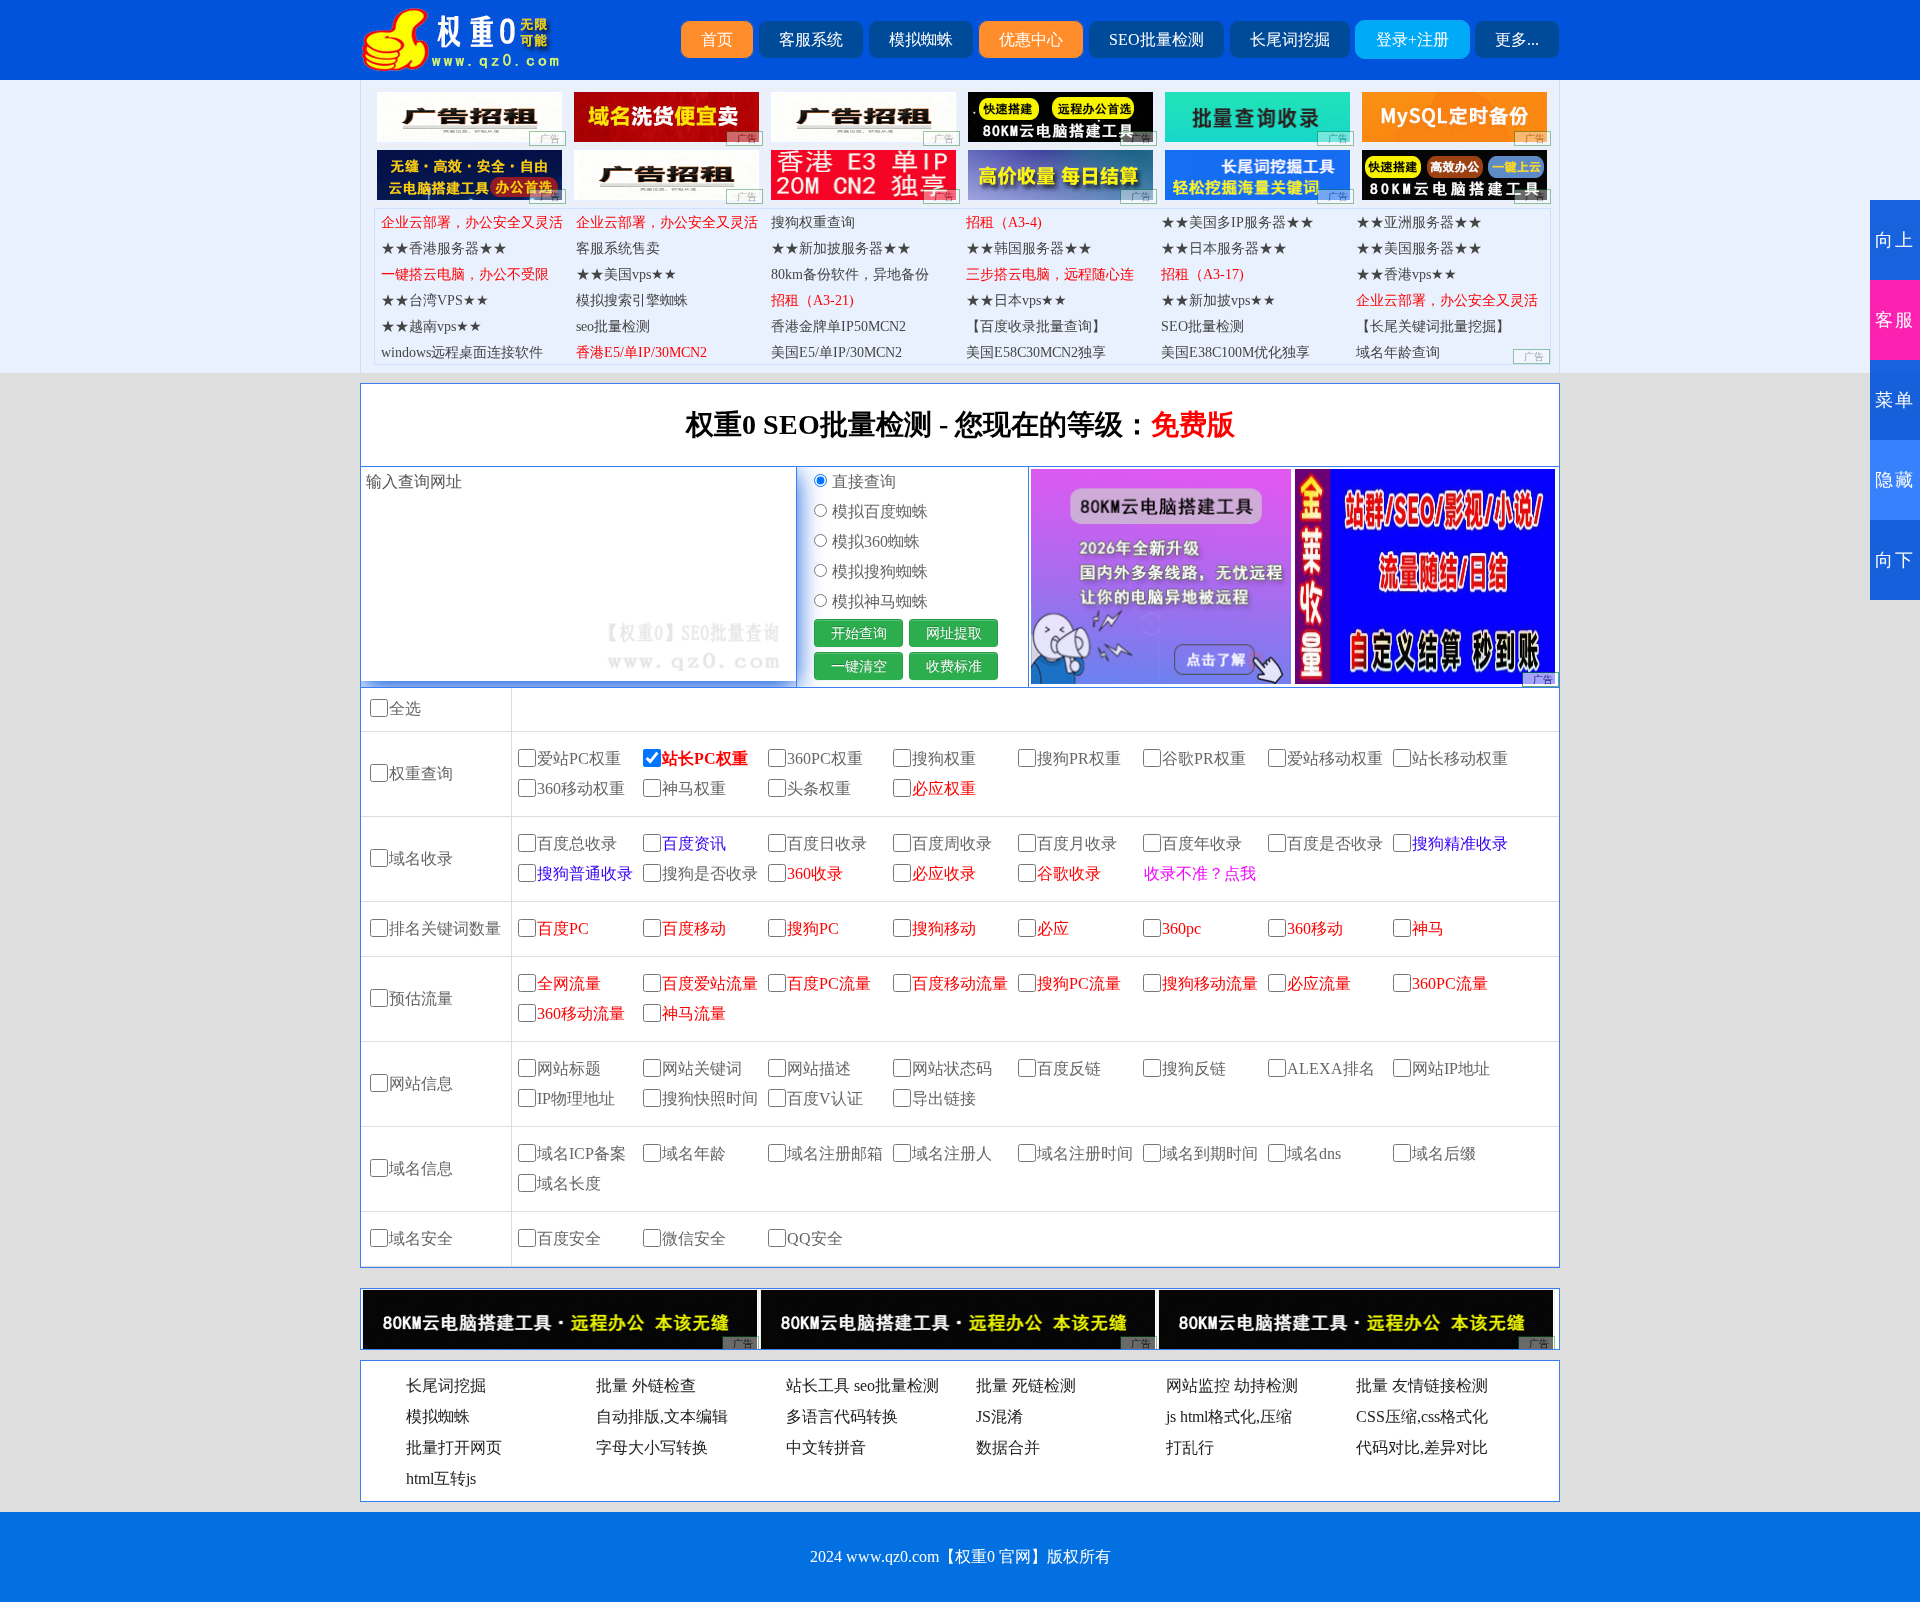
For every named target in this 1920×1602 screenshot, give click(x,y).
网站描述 (819, 1068)
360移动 (1315, 928)
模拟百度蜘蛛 (880, 511)
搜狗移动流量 (1210, 983)
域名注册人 (952, 1153)
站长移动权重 (1460, 758)
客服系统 (811, 39)
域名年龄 (694, 1153)
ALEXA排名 (1331, 1068)
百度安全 (569, 1238)
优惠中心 (1031, 39)
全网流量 (569, 983)
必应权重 (944, 788)
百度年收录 (1202, 843)
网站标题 (569, 1068)
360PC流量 (1450, 983)
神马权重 (694, 788)
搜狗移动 (944, 928)
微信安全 (694, 1238)
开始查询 (859, 633)
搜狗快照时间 (710, 1098)
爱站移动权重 (1335, 758)
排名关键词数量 (445, 928)
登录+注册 (1412, 39)
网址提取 (954, 633)
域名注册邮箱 (835, 1153)
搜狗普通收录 (585, 873)
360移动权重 (581, 788)
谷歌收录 (1069, 873)
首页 (717, 39)
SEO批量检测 (1156, 39)
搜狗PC (813, 928)
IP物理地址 (576, 1098)
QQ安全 (815, 1238)
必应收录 (944, 873)
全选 (405, 708)
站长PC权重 (705, 758)
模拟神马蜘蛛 (880, 601)
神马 (1428, 928)
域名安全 (421, 1238)
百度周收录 (952, 843)
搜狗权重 (944, 758)
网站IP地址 (1451, 1068)
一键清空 (859, 666)
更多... (1517, 39)
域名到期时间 (1210, 1153)
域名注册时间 (1085, 1153)
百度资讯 (694, 843)
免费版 (1193, 424)
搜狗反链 (1194, 1068)
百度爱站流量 (710, 983)
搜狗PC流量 (1079, 983)
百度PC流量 (829, 983)
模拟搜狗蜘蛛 (880, 571)
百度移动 (694, 928)
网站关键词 (702, 1068)
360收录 (815, 873)
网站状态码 (952, 1068)
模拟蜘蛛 (921, 39)
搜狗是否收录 (710, 873)
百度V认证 (825, 1098)
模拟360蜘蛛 (876, 541)
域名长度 (569, 1183)
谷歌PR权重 (1204, 758)
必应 (1053, 928)
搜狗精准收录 (1460, 843)
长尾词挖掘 (1290, 39)
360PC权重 (825, 758)
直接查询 (864, 481)
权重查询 (421, 773)
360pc (1181, 928)
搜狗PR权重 (1079, 758)
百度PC (563, 928)
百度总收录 (577, 843)
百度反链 (1069, 1068)
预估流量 (421, 998)
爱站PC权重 (579, 758)
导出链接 (944, 1098)
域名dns (1314, 1153)
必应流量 (1319, 983)
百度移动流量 (960, 983)
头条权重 (819, 788)
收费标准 (954, 666)
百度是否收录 (1335, 843)
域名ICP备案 (581, 1153)
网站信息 (421, 1083)
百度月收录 (1077, 843)
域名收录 (421, 858)
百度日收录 (827, 843)
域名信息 (421, 1168)
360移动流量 (581, 1013)
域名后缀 (1444, 1153)
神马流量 (694, 1013)
